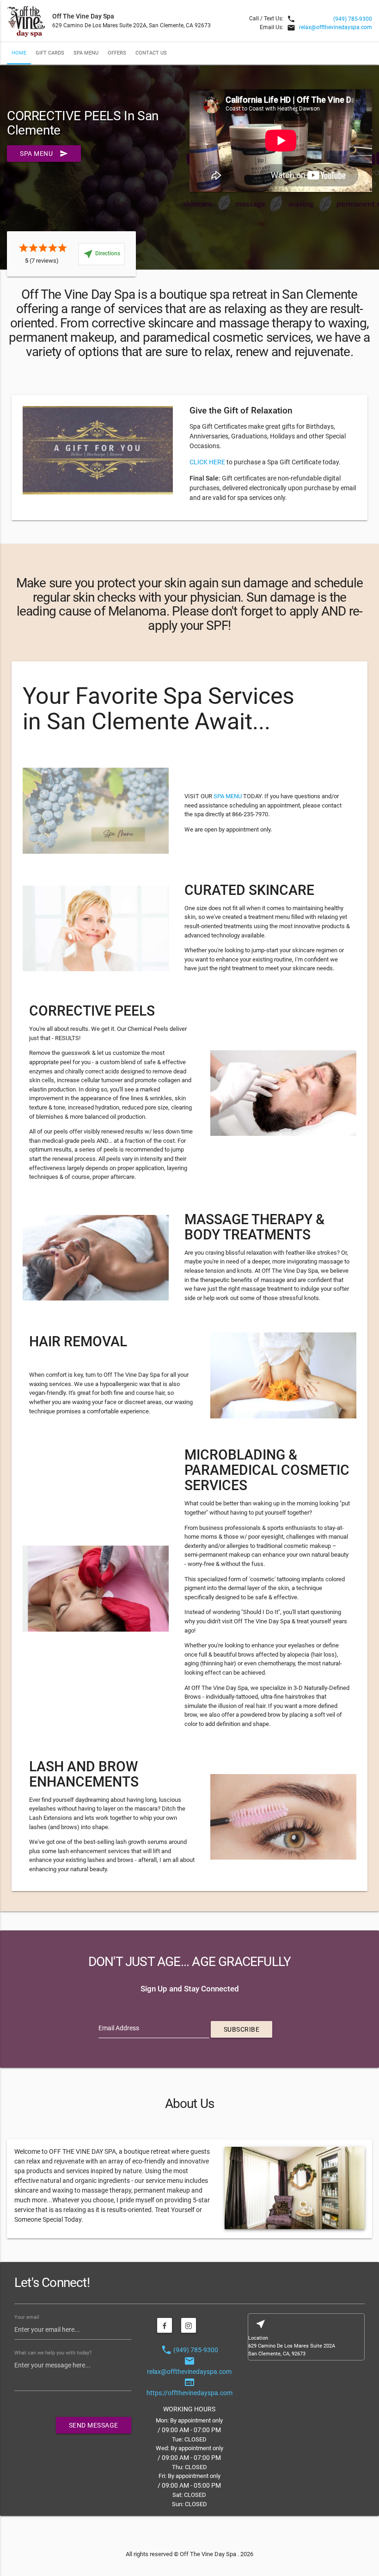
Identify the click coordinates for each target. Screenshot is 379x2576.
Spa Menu (86, 53)
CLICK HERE (207, 462)
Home (19, 53)
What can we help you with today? (53, 2353)
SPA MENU (228, 796)
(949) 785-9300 (353, 19)
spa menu (44, 154)
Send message (94, 2425)
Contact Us (151, 53)
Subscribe (242, 2029)
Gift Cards (50, 53)
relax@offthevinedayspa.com (336, 27)
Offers (117, 53)
